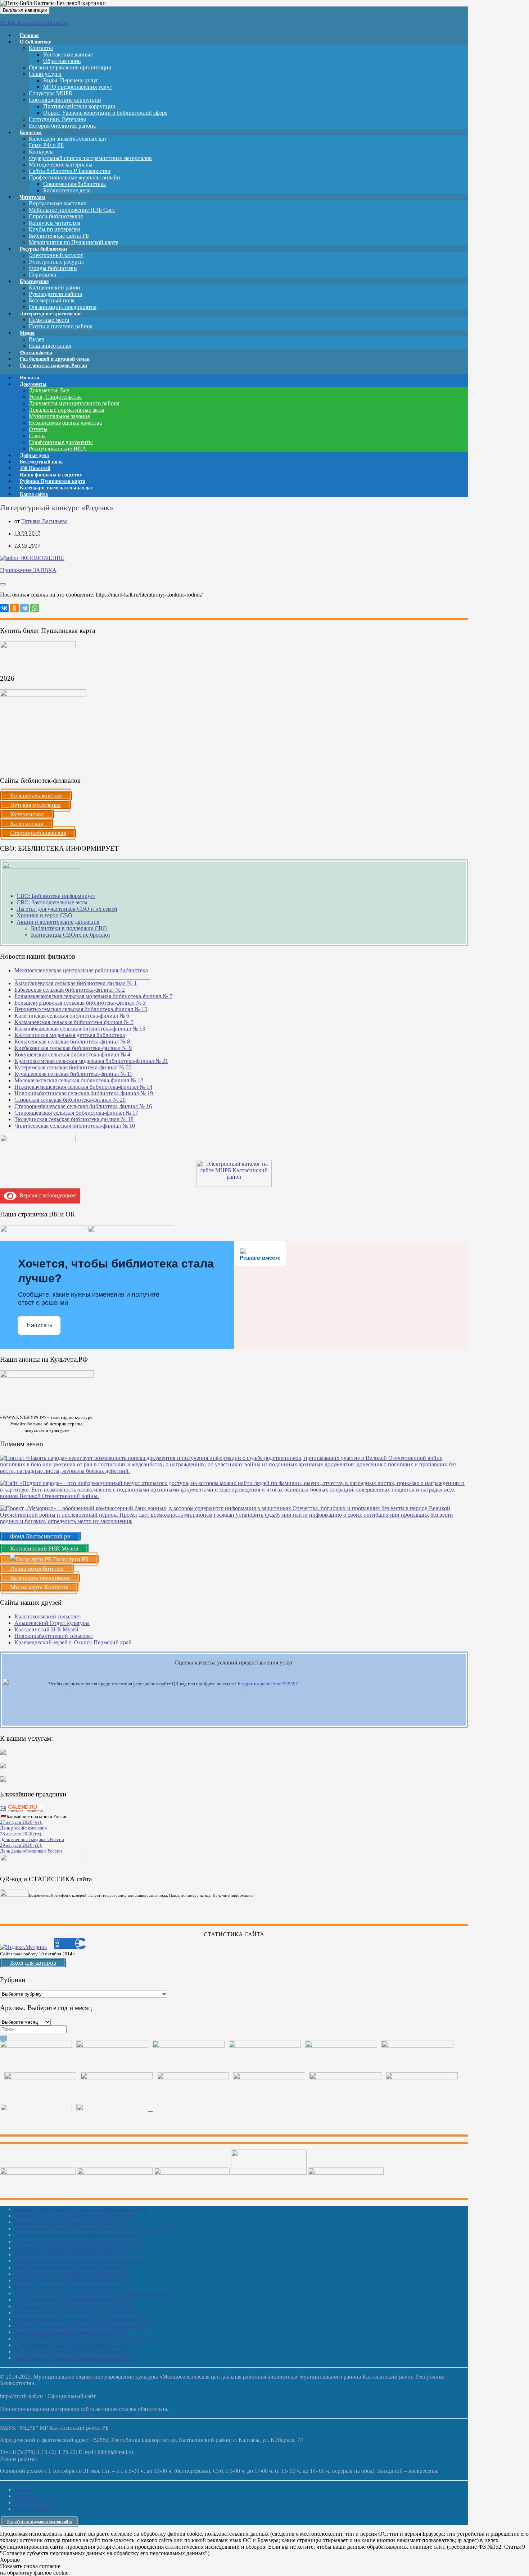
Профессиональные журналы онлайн (74, 177)
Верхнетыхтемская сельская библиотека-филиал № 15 (81, 1009)
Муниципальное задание (59, 416)
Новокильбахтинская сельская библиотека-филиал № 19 (84, 1093)
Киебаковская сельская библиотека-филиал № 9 (73, 1048)
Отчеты (38, 429)
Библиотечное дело (67, 190)
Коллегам (31, 133)
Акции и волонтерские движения (58, 922)
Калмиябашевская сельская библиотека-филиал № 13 (80, 1029)
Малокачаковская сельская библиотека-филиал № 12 (79, 1080)
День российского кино (24, 1828)
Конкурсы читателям (55, 223)
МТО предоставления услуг (78, 87)
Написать (39, 1325)
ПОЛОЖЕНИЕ (46, 558)
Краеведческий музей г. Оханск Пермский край (73, 1642)
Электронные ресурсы (56, 262)
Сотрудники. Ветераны (57, 119)
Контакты (41, 48)
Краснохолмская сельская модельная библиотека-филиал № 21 (91, 1061)
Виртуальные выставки (58, 203)
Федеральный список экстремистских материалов (90, 158)
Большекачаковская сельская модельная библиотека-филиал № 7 (93, 996)
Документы (33, 384)
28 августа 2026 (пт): (21, 1834)
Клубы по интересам (54, 229)
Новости (25, 2496)
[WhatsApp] (35, 608)
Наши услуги (45, 74)
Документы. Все (49, 390)
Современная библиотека (74, 184)
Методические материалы (61, 165)
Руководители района (55, 294)
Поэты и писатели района (61, 326)
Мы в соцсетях (33, 2509)
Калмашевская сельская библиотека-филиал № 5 (74, 1022)
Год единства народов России (53, 366)
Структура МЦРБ (50, 93)
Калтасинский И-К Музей (46, 1629)
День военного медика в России (32, 1839)
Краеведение (34, 281)
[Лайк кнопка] (3, 584)
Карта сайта (34, 494)
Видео (37, 339)
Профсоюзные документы (61, 442)
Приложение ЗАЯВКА (28, 570)
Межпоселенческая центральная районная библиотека (81, 2209)
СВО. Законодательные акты (52, 902)
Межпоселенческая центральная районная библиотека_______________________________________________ (82, 974)
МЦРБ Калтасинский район (34, 23)
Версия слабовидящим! (47, 1195)
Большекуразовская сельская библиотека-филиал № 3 (80, 1003)
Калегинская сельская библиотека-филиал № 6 (72, 1016)
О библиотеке (35, 42)
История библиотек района (62, 126)
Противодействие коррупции (65, 100)
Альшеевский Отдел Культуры (52, 1623)
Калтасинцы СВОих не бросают (71, 935)
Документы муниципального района (74, 403)
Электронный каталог (56, 255)
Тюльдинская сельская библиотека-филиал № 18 (74, 1119)
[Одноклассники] (14, 608)
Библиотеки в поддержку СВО (69, 928)
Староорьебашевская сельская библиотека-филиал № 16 (83, 1106)
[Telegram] (24, 608)
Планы (37, 436)
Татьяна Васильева (44, 521)
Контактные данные (68, 54)
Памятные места (49, 320)
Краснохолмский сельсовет (48, 1616)
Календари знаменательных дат (68, 139)
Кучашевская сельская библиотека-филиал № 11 (73, 1074)
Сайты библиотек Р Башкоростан (70, 171)
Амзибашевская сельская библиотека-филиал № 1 (76, 983)
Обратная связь (62, 61)
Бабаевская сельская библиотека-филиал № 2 (70, 990)
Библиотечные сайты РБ (59, 236)
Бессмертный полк (52, 300)
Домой (23, 2490)
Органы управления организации (70, 67)
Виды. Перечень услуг (71, 80)
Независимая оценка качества (65, 423)
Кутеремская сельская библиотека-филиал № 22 (73, 1067)
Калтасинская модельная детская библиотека (70, 1035)
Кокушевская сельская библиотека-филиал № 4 (72, 1054)
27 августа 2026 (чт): (21, 1822)
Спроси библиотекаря (56, 216)
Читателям (33, 197)
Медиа (27, 333)
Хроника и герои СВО (44, 915)
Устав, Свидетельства (55, 397)
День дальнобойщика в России (31, 1851)
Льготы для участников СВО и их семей (67, 909)
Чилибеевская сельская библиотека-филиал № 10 (75, 1126)
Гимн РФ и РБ (46, 145)
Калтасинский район (55, 287)
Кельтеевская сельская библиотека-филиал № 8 (72, 1042)
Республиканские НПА (58, 449)
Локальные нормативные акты (67, 410)
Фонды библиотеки (53, 268)
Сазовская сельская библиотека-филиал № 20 (70, 1100)
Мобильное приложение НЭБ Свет (72, 210)
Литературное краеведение (51, 314)
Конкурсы (41, 152)
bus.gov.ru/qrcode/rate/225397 (268, 1684)
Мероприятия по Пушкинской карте (73, 242)
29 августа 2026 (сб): (21, 1845)
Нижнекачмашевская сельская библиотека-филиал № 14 (83, 1087)
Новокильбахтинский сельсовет (54, 1636)
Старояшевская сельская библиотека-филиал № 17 (76, 1113)
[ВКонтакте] (4, 608)
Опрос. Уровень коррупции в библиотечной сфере (105, 113)
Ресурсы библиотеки (43, 249)
